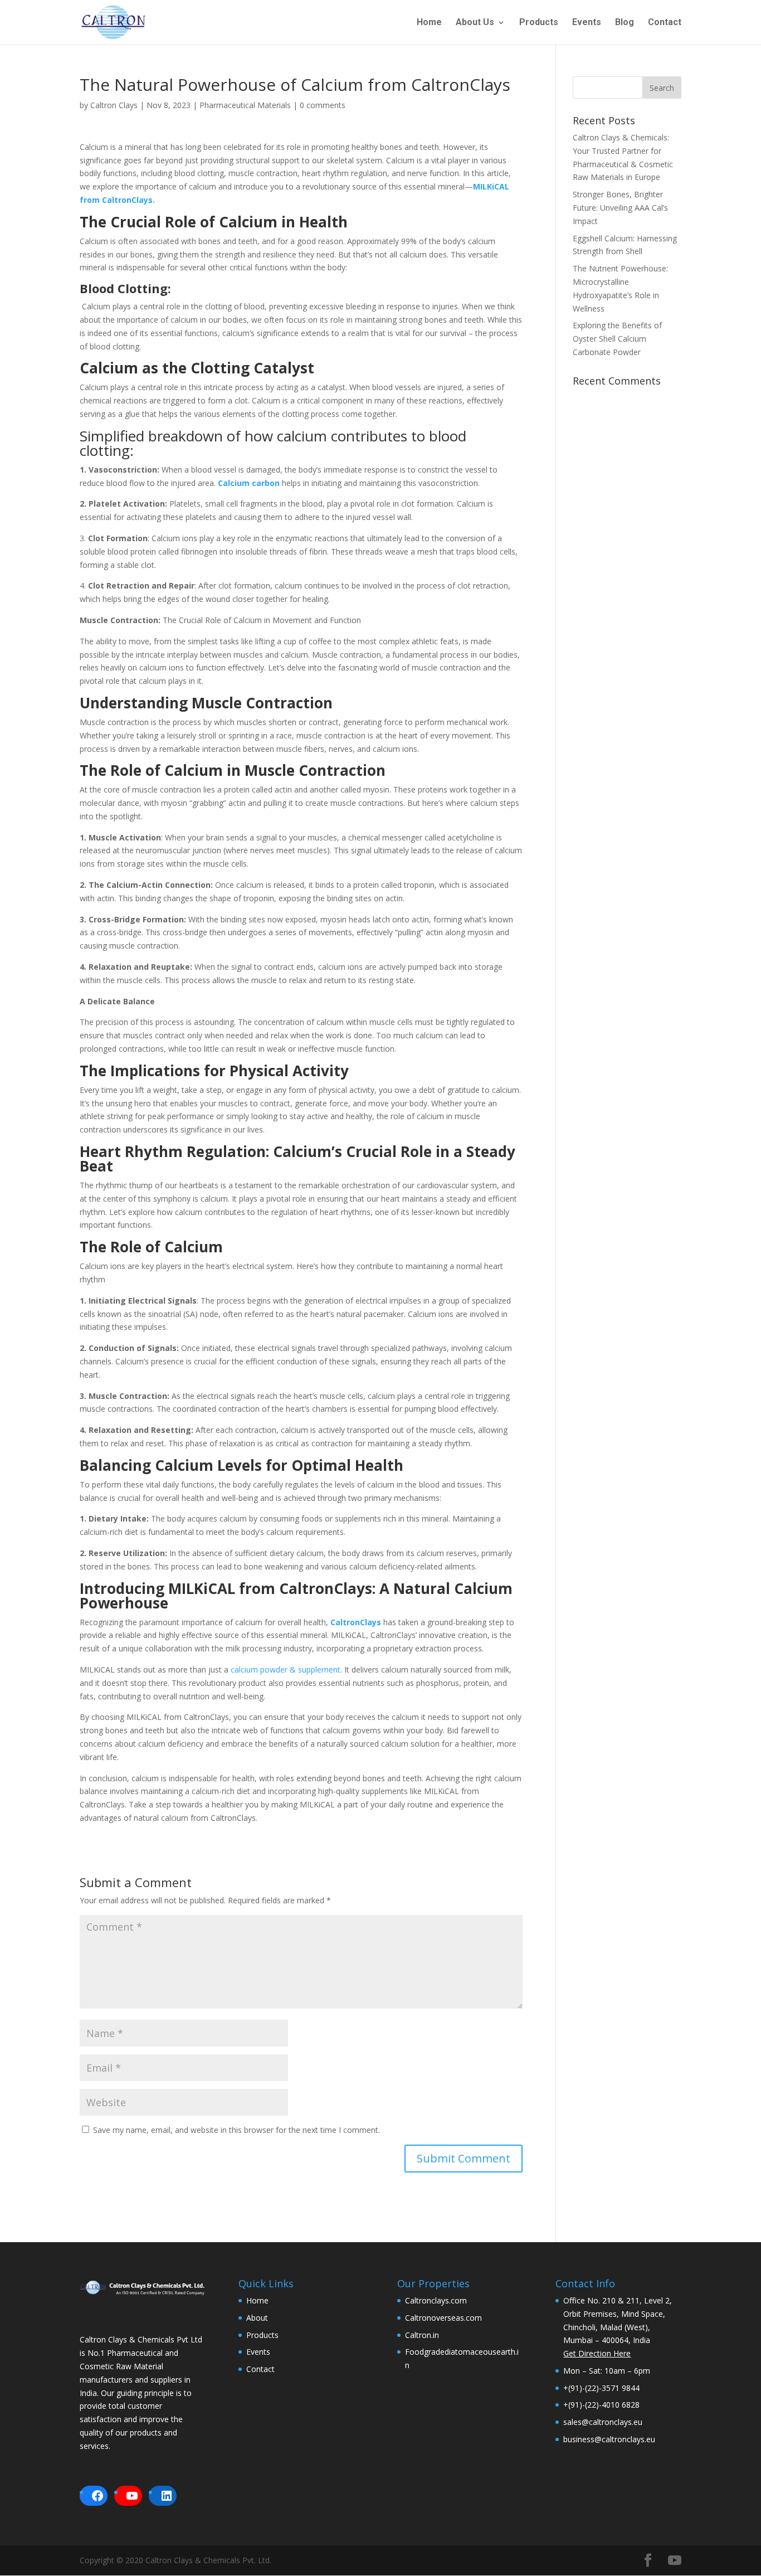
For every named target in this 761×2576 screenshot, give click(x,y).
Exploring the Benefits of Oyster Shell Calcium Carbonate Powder (617, 339)
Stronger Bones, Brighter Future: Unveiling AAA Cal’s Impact (620, 208)
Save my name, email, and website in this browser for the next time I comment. (236, 2130)
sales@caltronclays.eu (603, 2422)
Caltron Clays (114, 105)
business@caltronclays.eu (609, 2439)
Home (429, 23)
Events (587, 23)
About (257, 2318)
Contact (665, 23)
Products (539, 23)
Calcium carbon (249, 483)
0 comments (323, 105)
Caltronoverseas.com (443, 2318)
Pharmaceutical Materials (245, 105)
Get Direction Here (597, 2353)
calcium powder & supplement (286, 1669)
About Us (475, 23)
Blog (625, 23)
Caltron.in (422, 2335)
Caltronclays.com (436, 2300)
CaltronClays (355, 1622)
